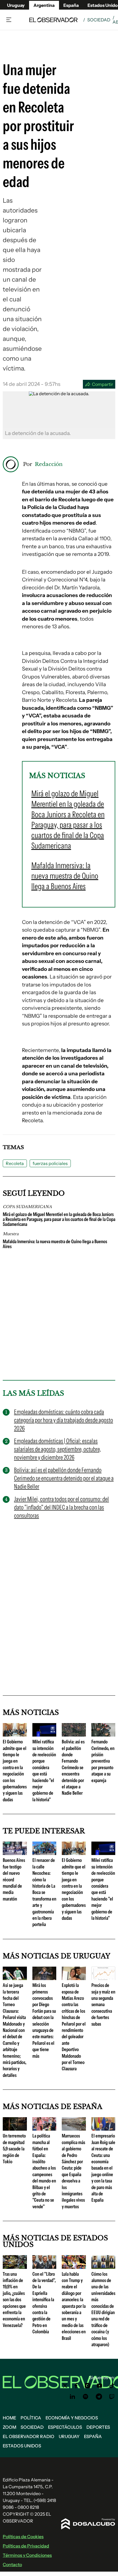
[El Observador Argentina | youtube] (99, 2386)
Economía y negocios (72, 2418)
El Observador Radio (29, 2436)
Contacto (12, 2564)
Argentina (44, 5)
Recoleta (15, 1163)
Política (31, 2418)
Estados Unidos (22, 2446)
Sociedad (99, 20)
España (93, 2436)
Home (9, 2418)
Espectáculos (65, 2427)
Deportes (98, 2427)
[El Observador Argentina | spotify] (86, 2397)
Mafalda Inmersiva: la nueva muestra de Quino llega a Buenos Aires (55, 1244)
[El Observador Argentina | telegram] (99, 2397)
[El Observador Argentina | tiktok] (112, 2386)
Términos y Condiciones (27, 2555)
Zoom (9, 2427)
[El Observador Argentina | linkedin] (72, 2397)
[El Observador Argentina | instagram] (88, 2386)
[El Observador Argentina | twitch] (112, 2397)
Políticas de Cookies (23, 2537)
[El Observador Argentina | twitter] (65, 2386)
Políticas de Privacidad (26, 2546)
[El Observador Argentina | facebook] (76, 2386)
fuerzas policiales (50, 1163)
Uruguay (16, 5)
